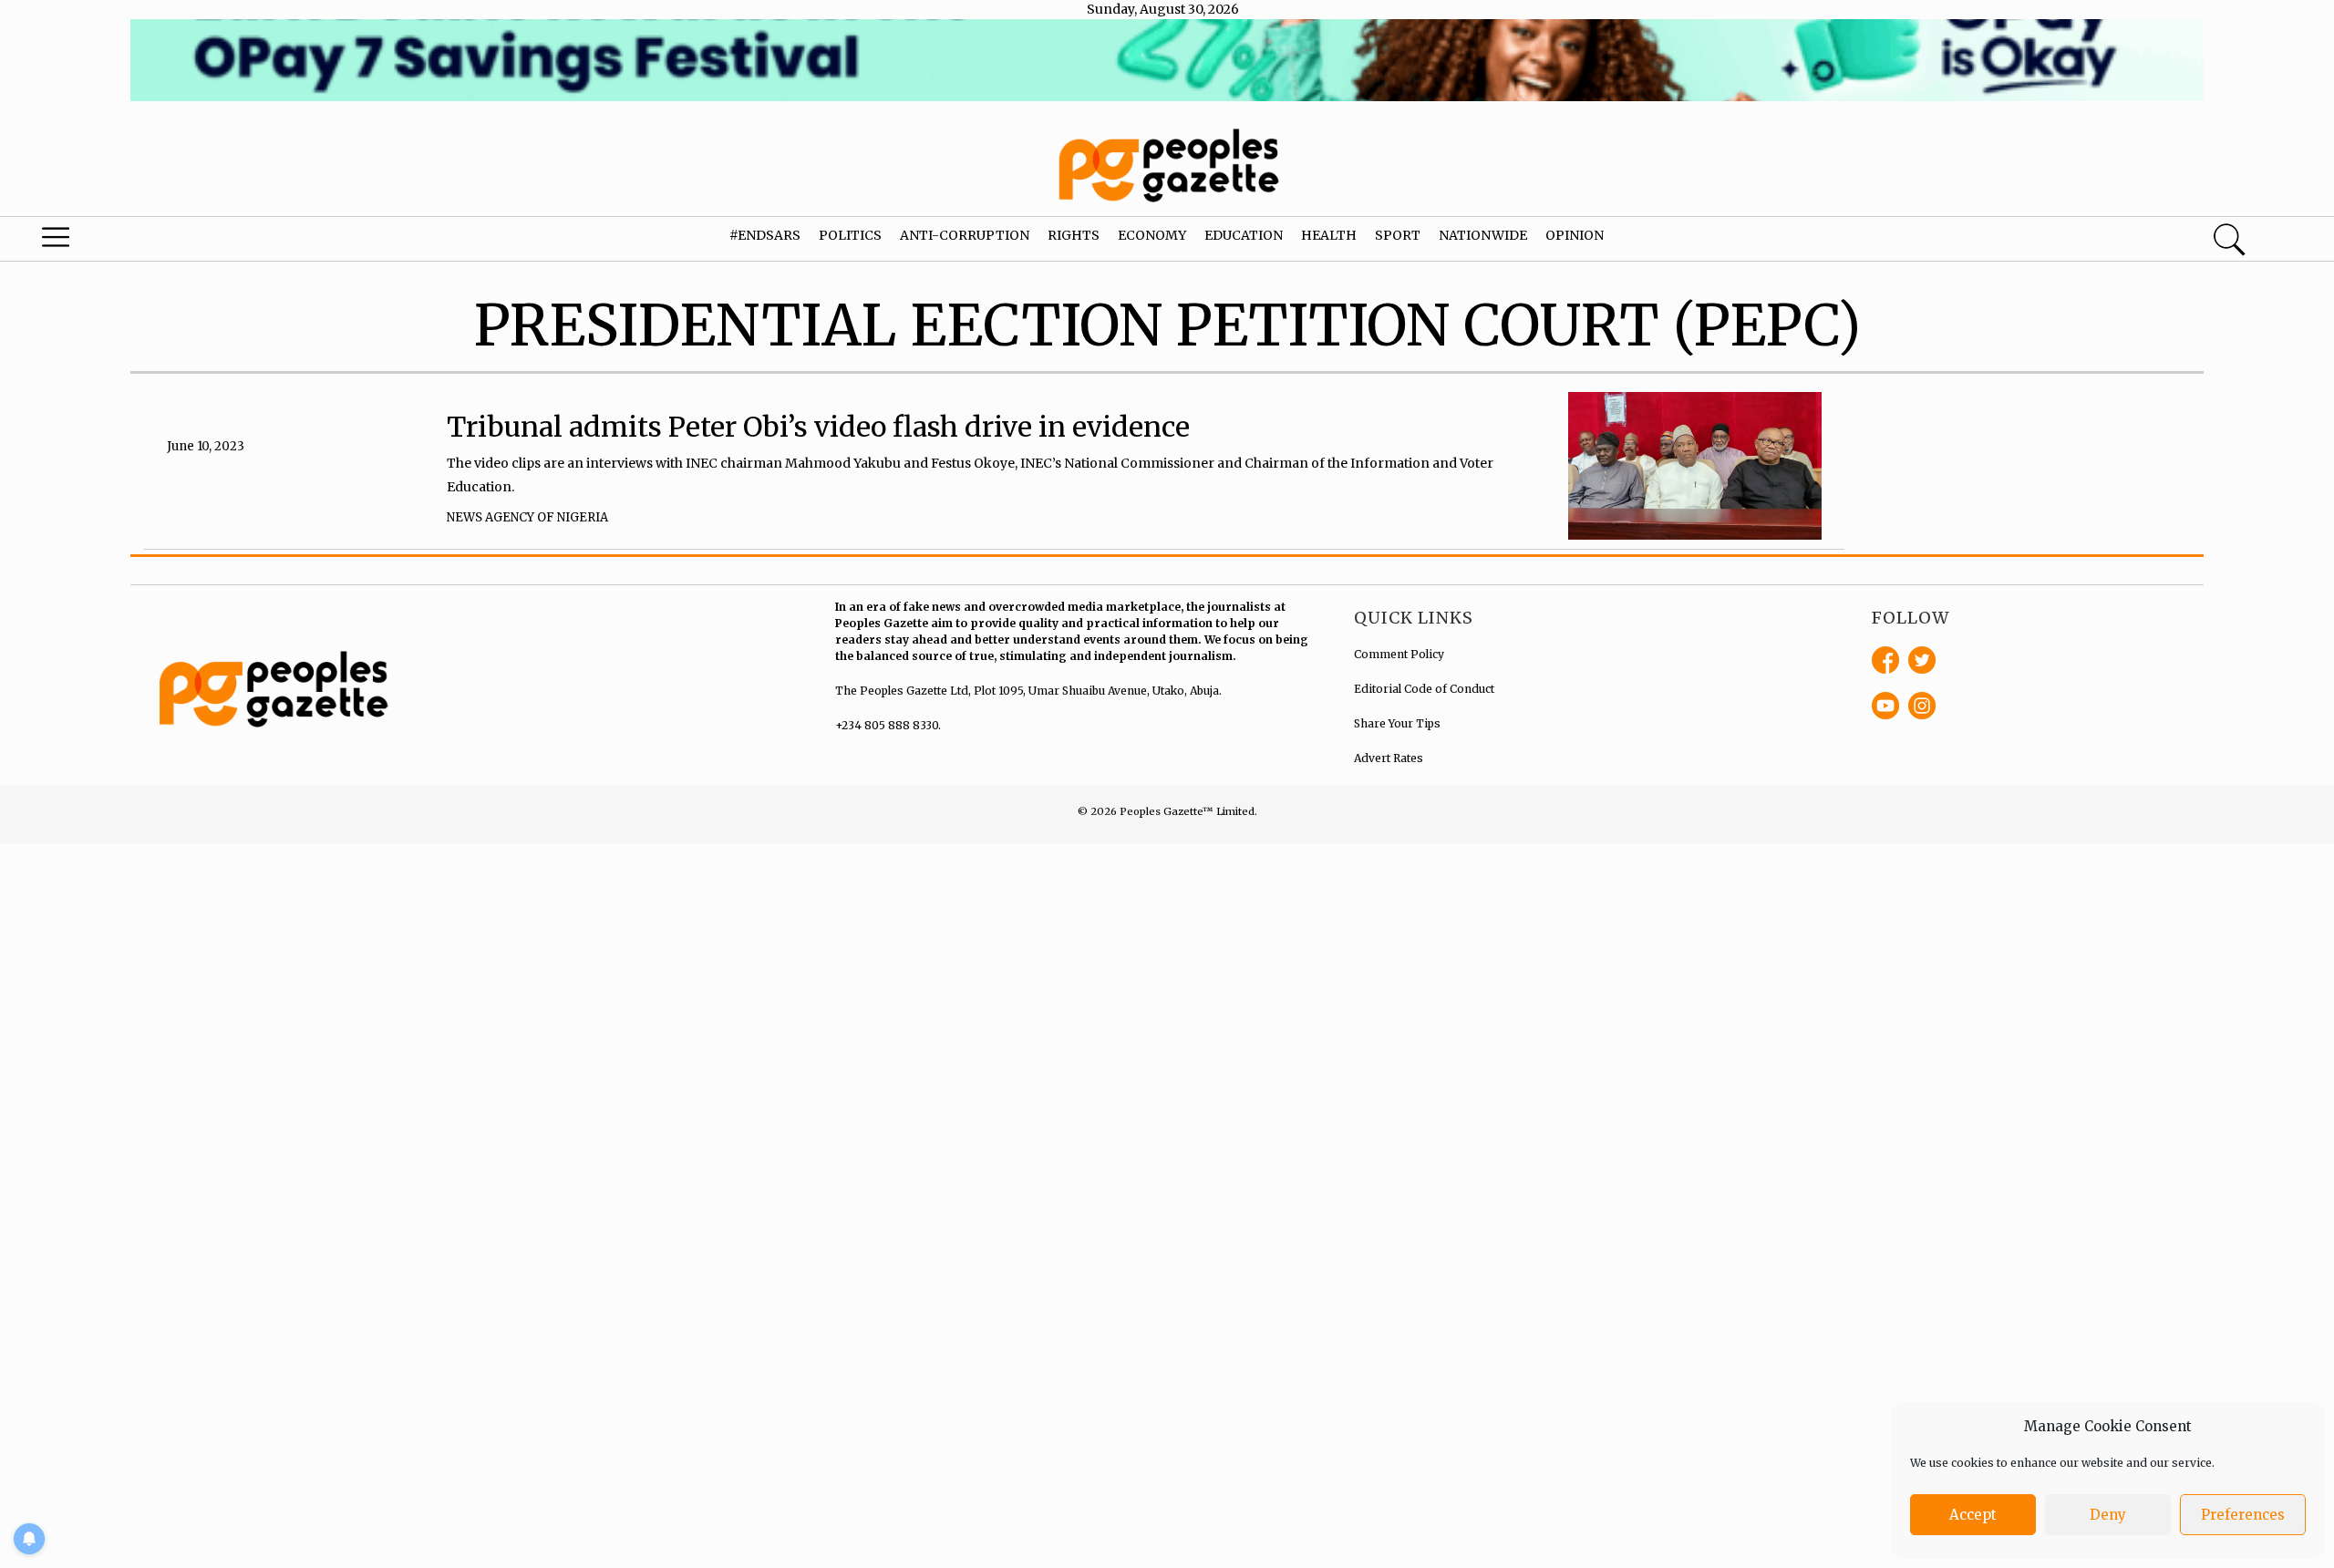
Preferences (2243, 1515)
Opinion (1575, 235)
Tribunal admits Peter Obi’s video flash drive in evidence (818, 427)
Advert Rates (1389, 758)
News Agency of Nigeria (527, 517)
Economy (1152, 235)
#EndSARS (765, 235)
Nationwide (1483, 235)
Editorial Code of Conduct (1424, 689)
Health (1329, 235)
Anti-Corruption (965, 235)
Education (1244, 235)
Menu (123, 242)
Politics (850, 235)
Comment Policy (1399, 654)
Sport (1398, 235)
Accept (1973, 1515)
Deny (2108, 1515)
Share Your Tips (1397, 723)
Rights (1074, 235)
